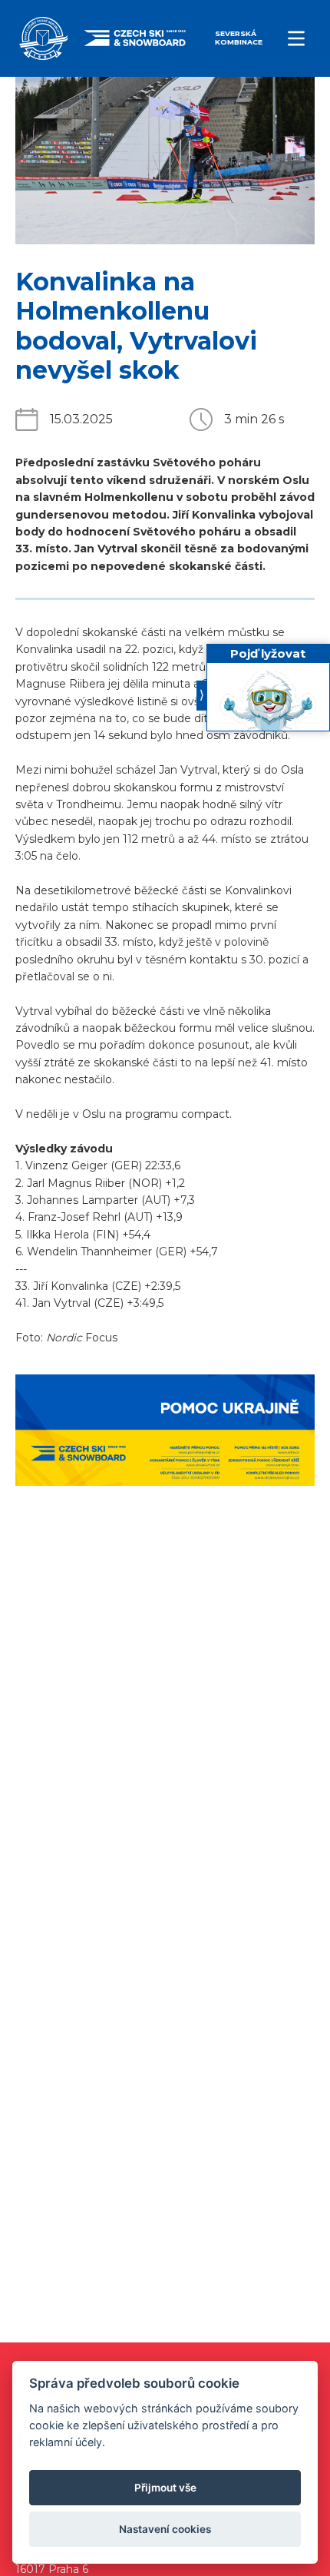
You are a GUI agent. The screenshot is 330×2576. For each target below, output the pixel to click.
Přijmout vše (165, 2488)
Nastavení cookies (165, 2529)
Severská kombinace (239, 38)
